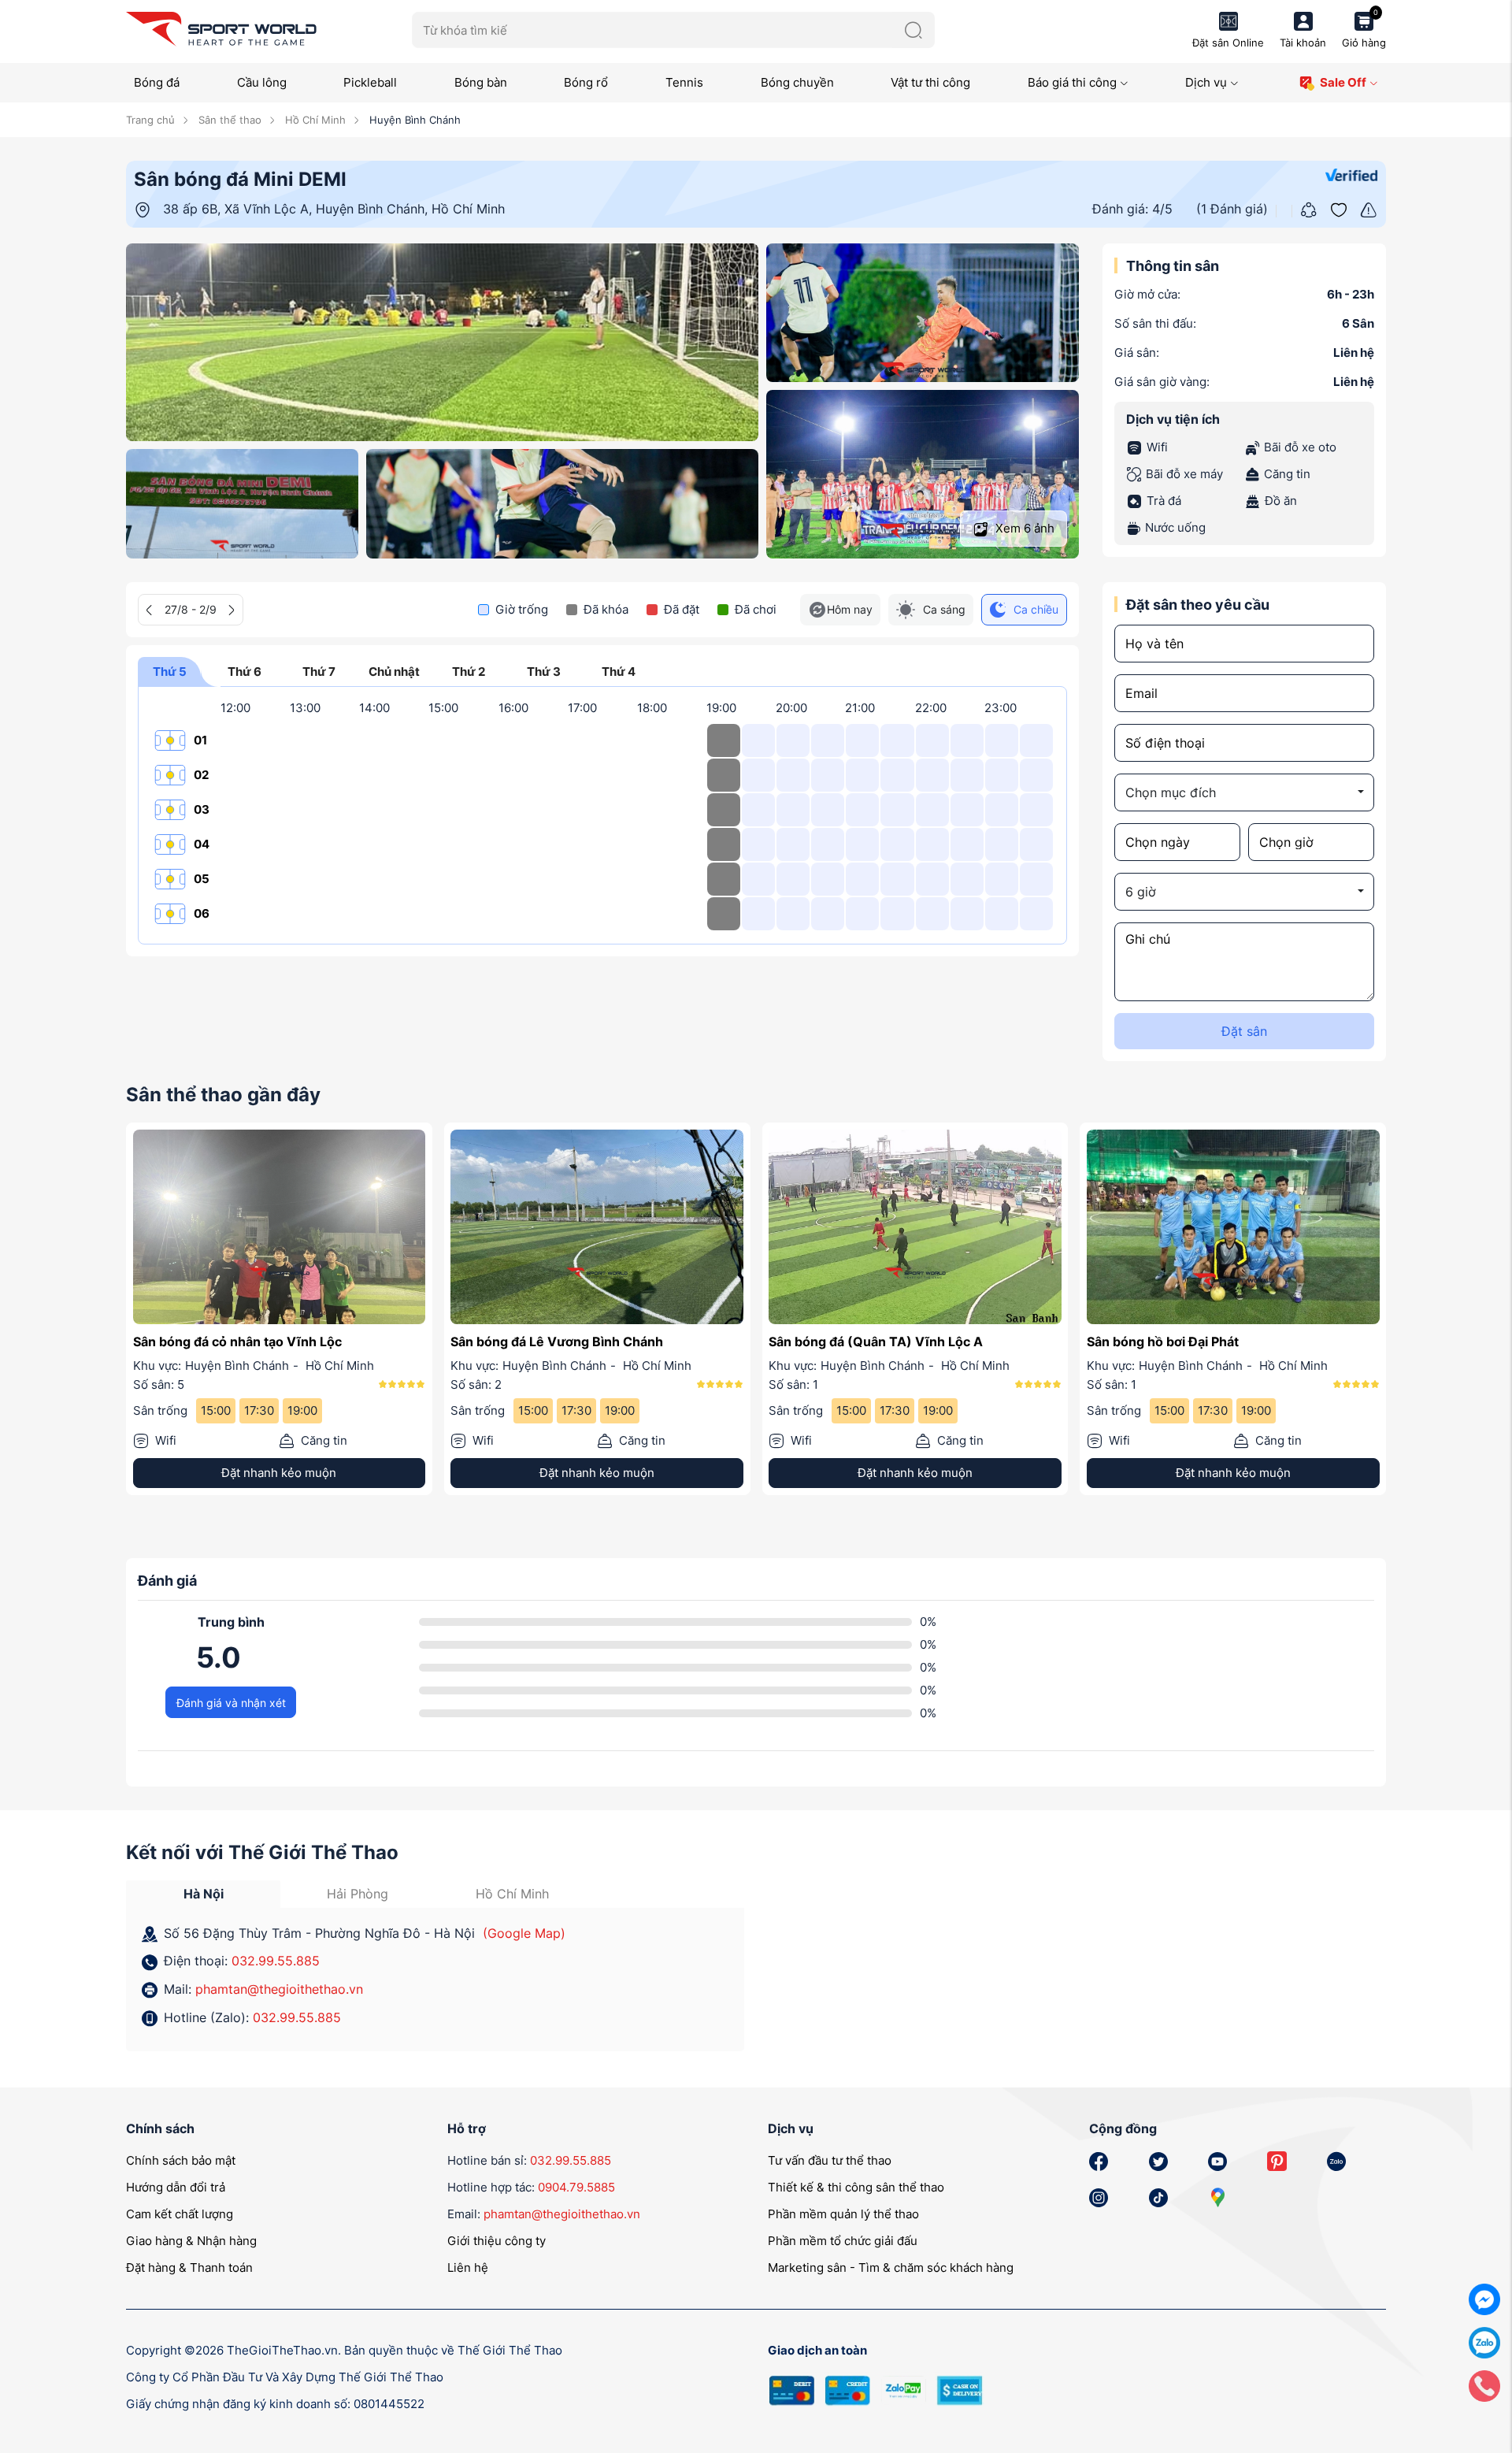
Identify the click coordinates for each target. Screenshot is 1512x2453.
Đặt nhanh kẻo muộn (279, 1473)
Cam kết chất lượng (180, 2214)
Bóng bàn (481, 82)
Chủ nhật (394, 672)
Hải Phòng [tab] (358, 1894)
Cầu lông (262, 82)
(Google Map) (524, 1933)
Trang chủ (150, 120)
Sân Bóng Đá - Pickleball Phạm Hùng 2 (250, 1342)
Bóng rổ (586, 82)
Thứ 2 (469, 672)
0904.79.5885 (576, 2187)
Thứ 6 (245, 672)
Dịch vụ (1206, 82)
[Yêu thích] (1339, 208)
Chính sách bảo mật (181, 2160)
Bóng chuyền (797, 82)
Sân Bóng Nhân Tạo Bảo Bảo (855, 1342)
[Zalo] (1484, 2342)
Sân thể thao (228, 120)
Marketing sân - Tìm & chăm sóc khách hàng (891, 2267)
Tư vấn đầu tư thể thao (830, 2160)
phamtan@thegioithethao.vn (279, 1989)
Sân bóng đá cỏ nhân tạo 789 (540, 1342)
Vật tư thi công (930, 82)
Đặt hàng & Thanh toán (189, 2267)
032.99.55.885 (276, 1961)
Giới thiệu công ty (497, 2241)
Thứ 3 (544, 672)
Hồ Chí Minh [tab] (512, 1894)
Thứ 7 (319, 672)
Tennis (684, 82)
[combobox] (1244, 792)
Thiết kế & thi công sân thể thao (856, 2187)
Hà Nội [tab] (204, 1894)
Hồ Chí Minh (314, 120)
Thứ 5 (170, 672)
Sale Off (1343, 82)
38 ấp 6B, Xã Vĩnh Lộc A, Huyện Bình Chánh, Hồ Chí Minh (334, 209)
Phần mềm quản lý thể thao (843, 2214)
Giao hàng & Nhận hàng (191, 2241)
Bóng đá (157, 82)
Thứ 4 (619, 672)
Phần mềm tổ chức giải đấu (843, 2241)
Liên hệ (468, 2267)
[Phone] (1484, 2385)
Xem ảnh (1023, 528)
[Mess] (1484, 2298)
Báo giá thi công (1072, 82)
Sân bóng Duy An (1140, 1342)
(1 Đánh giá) (1232, 209)
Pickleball (370, 82)
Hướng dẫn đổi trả (176, 2187)
